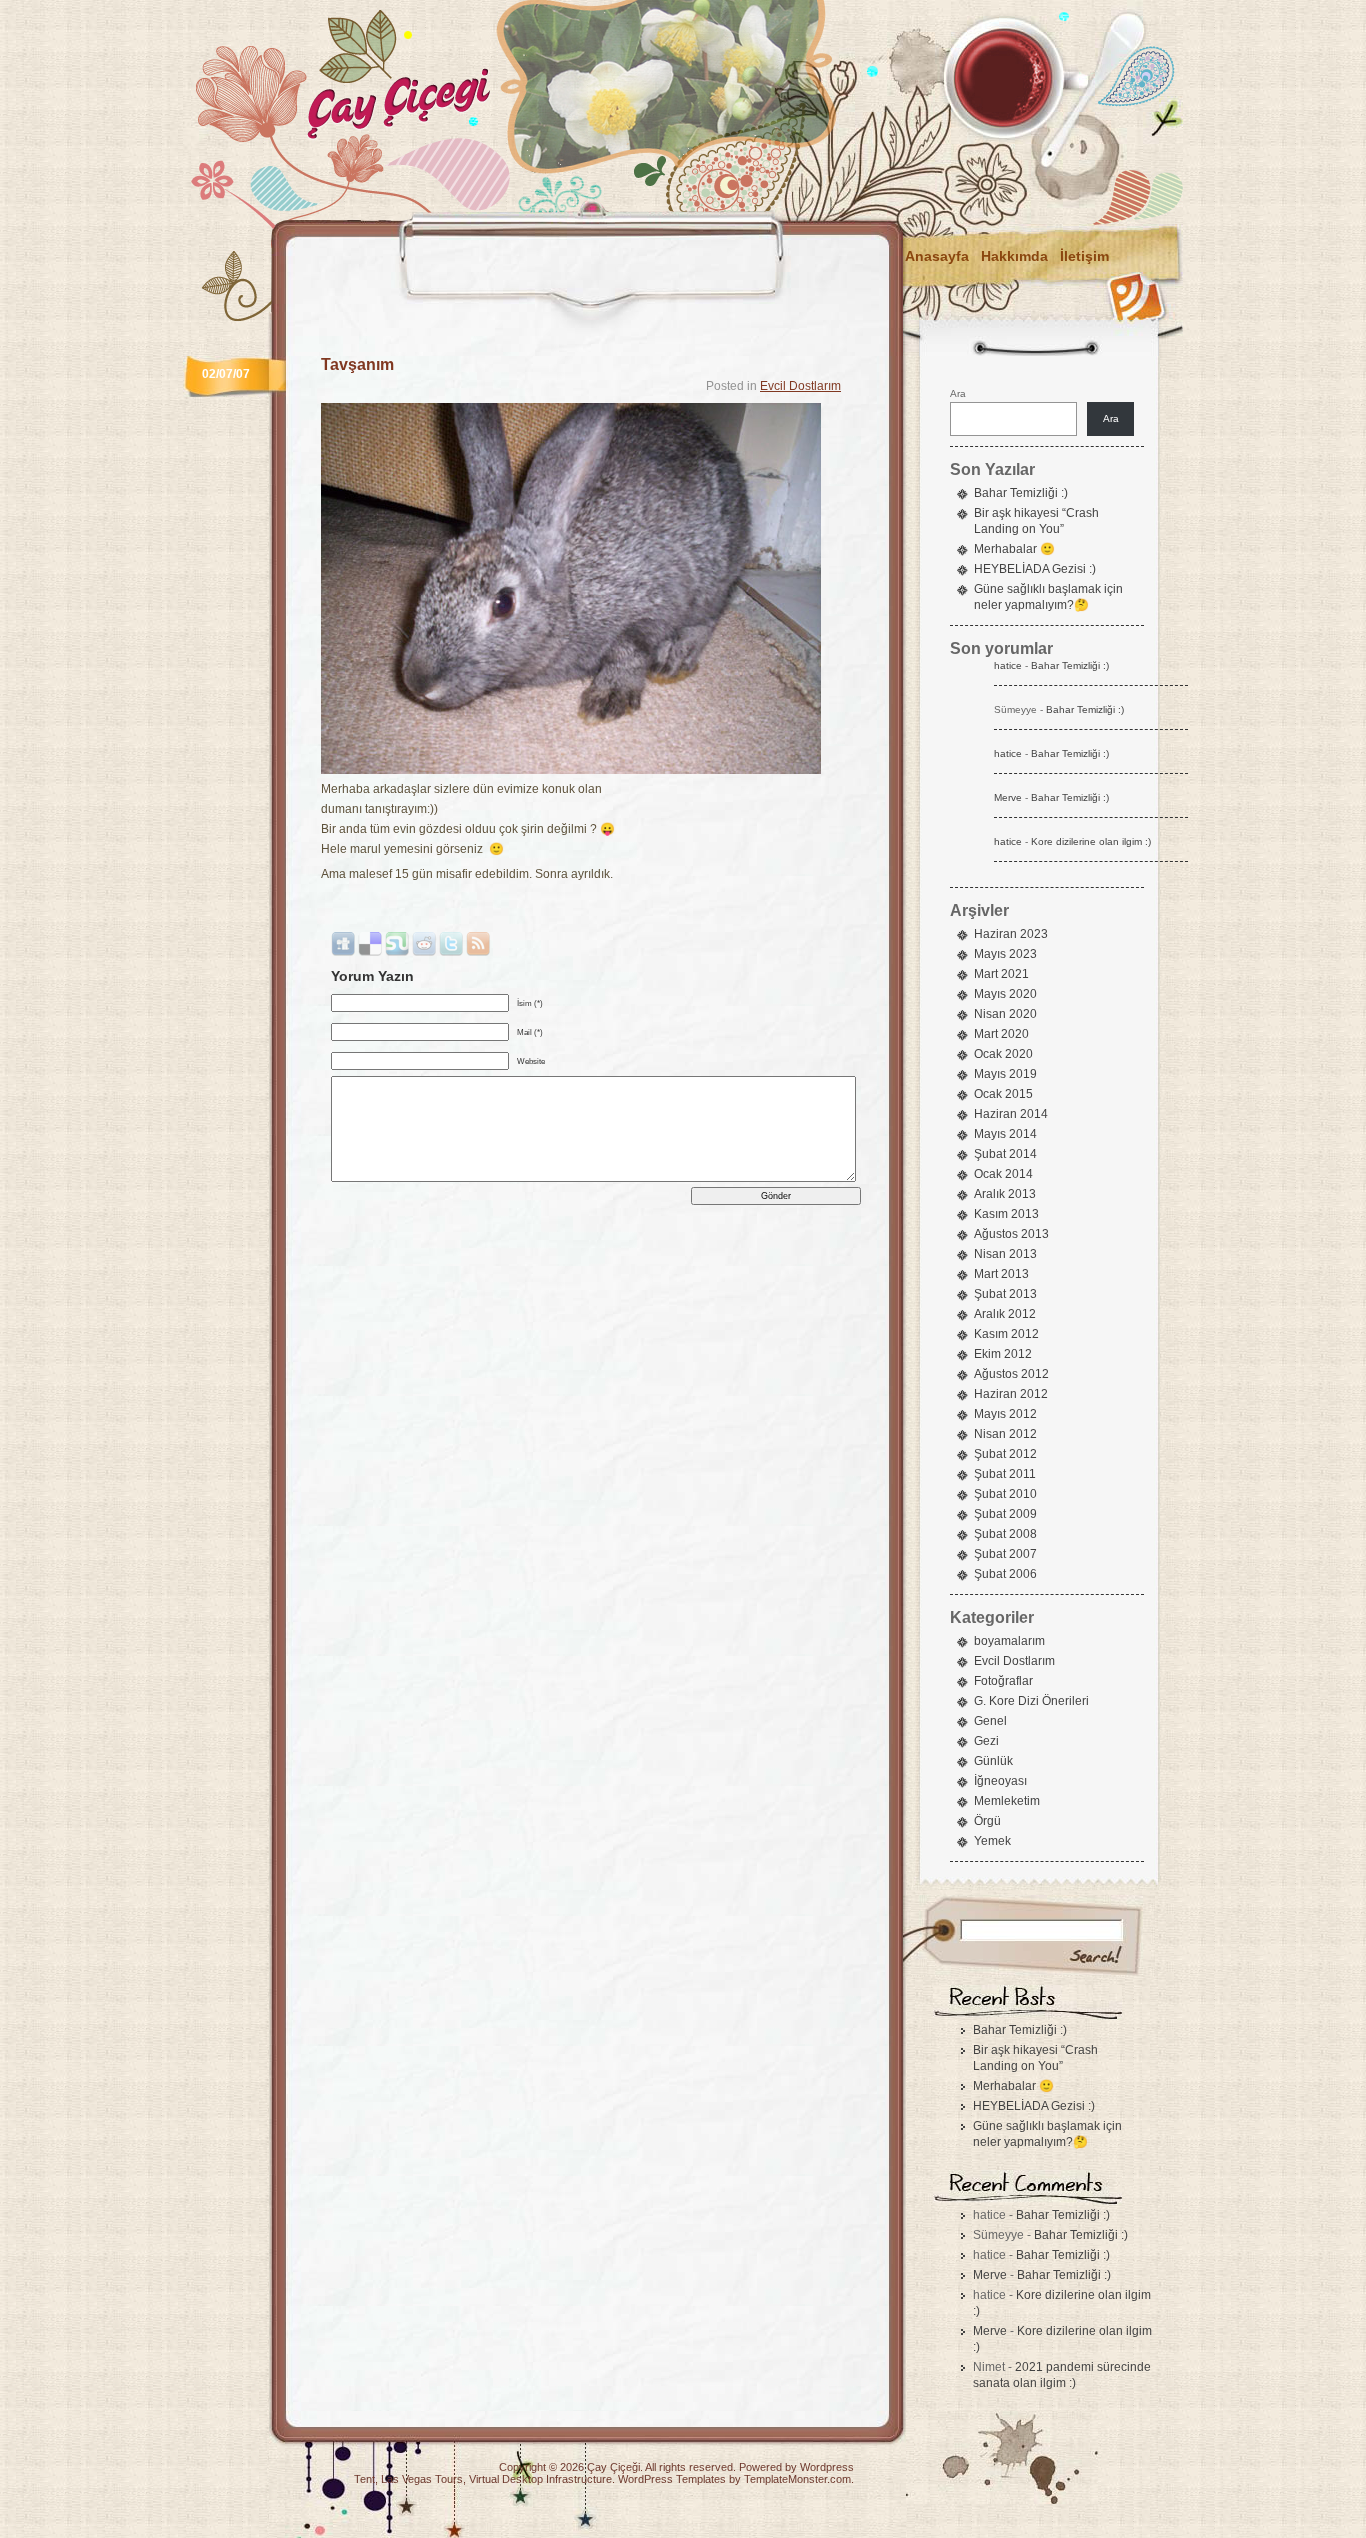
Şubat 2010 (1005, 1494)
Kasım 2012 (1006, 1334)
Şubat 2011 (1005, 1474)
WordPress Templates (672, 2479)
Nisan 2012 (1005, 1434)
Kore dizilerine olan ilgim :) (1091, 841)
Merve (1008, 797)
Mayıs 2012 (1005, 1414)
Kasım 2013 (1006, 1214)
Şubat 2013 (1005, 1294)
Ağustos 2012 (1011, 1374)
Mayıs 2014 (1005, 1134)
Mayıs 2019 (1005, 1074)
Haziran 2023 (1011, 934)
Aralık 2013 (1005, 1194)
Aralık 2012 (1005, 1314)
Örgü (987, 1821)
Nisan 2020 (1005, 1014)
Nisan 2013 (1005, 1254)
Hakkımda (1014, 256)
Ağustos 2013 (1011, 1234)
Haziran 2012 (1011, 1394)
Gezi (986, 1741)
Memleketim (1007, 1801)
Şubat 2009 (1005, 1514)
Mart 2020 (1001, 1034)
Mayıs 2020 (1005, 994)
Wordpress (827, 2467)
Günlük (993, 1761)
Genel (990, 1721)
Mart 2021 (1001, 974)
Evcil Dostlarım (800, 386)
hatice (1008, 665)
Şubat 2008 (1005, 1534)
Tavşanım (357, 364)
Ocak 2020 (1003, 1054)
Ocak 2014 (1003, 1174)
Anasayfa (937, 256)
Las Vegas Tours (422, 2479)
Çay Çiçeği (613, 2467)
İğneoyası (1000, 1781)
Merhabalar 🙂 (1014, 549)
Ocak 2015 (1003, 1094)
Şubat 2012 (1005, 1454)
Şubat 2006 (1005, 1574)
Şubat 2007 (1005, 1554)
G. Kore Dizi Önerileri (1031, 1701)
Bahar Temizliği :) (1021, 493)
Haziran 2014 (1011, 1114)
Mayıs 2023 (1005, 954)
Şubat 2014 (1005, 1154)
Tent (364, 2479)
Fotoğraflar (1003, 1681)
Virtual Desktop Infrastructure (540, 2479)
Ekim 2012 (1003, 1354)
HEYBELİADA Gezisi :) (1035, 569)
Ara (958, 393)
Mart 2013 (1001, 1274)
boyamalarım (1009, 1641)
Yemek (992, 1841)
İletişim (1084, 256)
